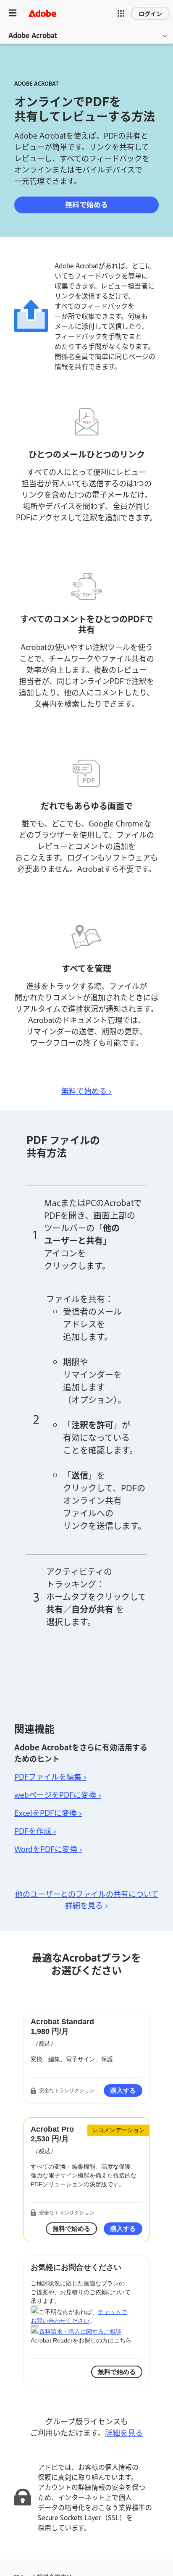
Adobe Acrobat (33, 35)
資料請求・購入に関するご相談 (80, 2332)
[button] (121, 13)
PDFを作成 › (35, 1831)
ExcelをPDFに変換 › (48, 1813)
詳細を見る (124, 2432)
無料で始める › (86, 1091)
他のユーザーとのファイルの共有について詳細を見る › (87, 1899)
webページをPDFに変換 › (58, 1794)
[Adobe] (42, 13)
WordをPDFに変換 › (48, 1849)
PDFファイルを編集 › (50, 1776)
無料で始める (86, 204)
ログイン (150, 13)
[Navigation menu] (13, 13)
